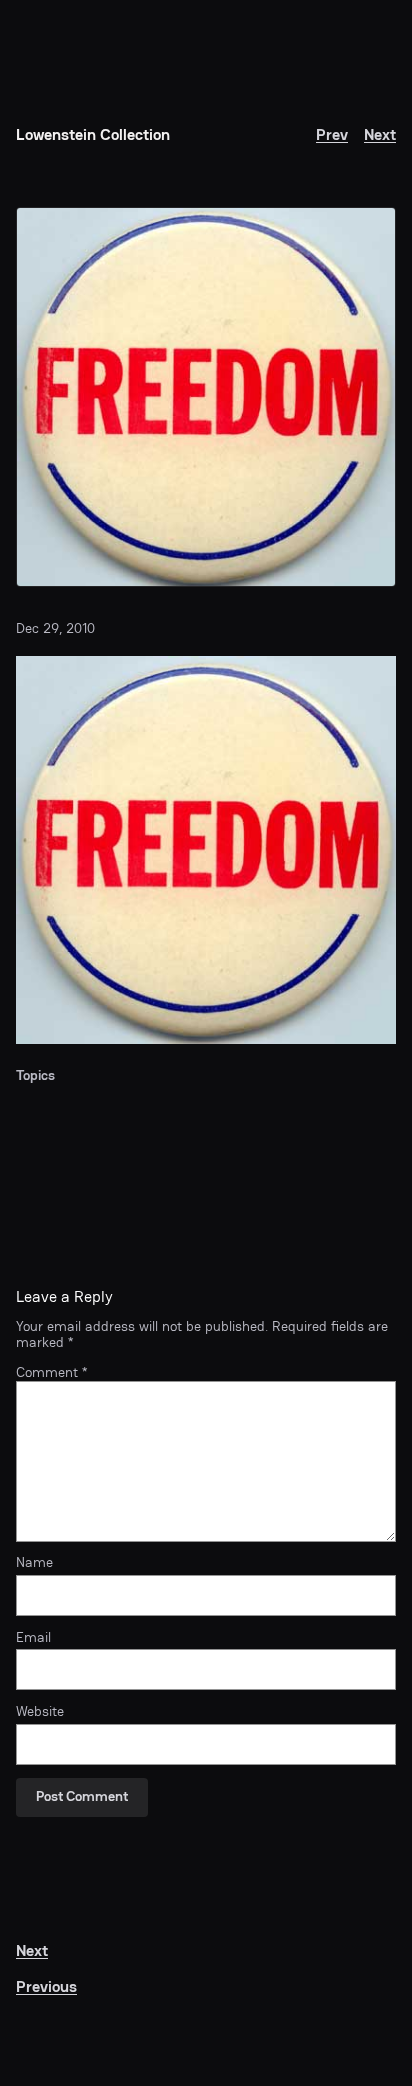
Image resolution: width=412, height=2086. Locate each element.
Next (380, 134)
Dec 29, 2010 (55, 628)
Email (33, 1638)
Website (40, 1712)
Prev (332, 134)
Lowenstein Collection (93, 134)
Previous (46, 1986)
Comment (51, 1372)
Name (34, 1563)
